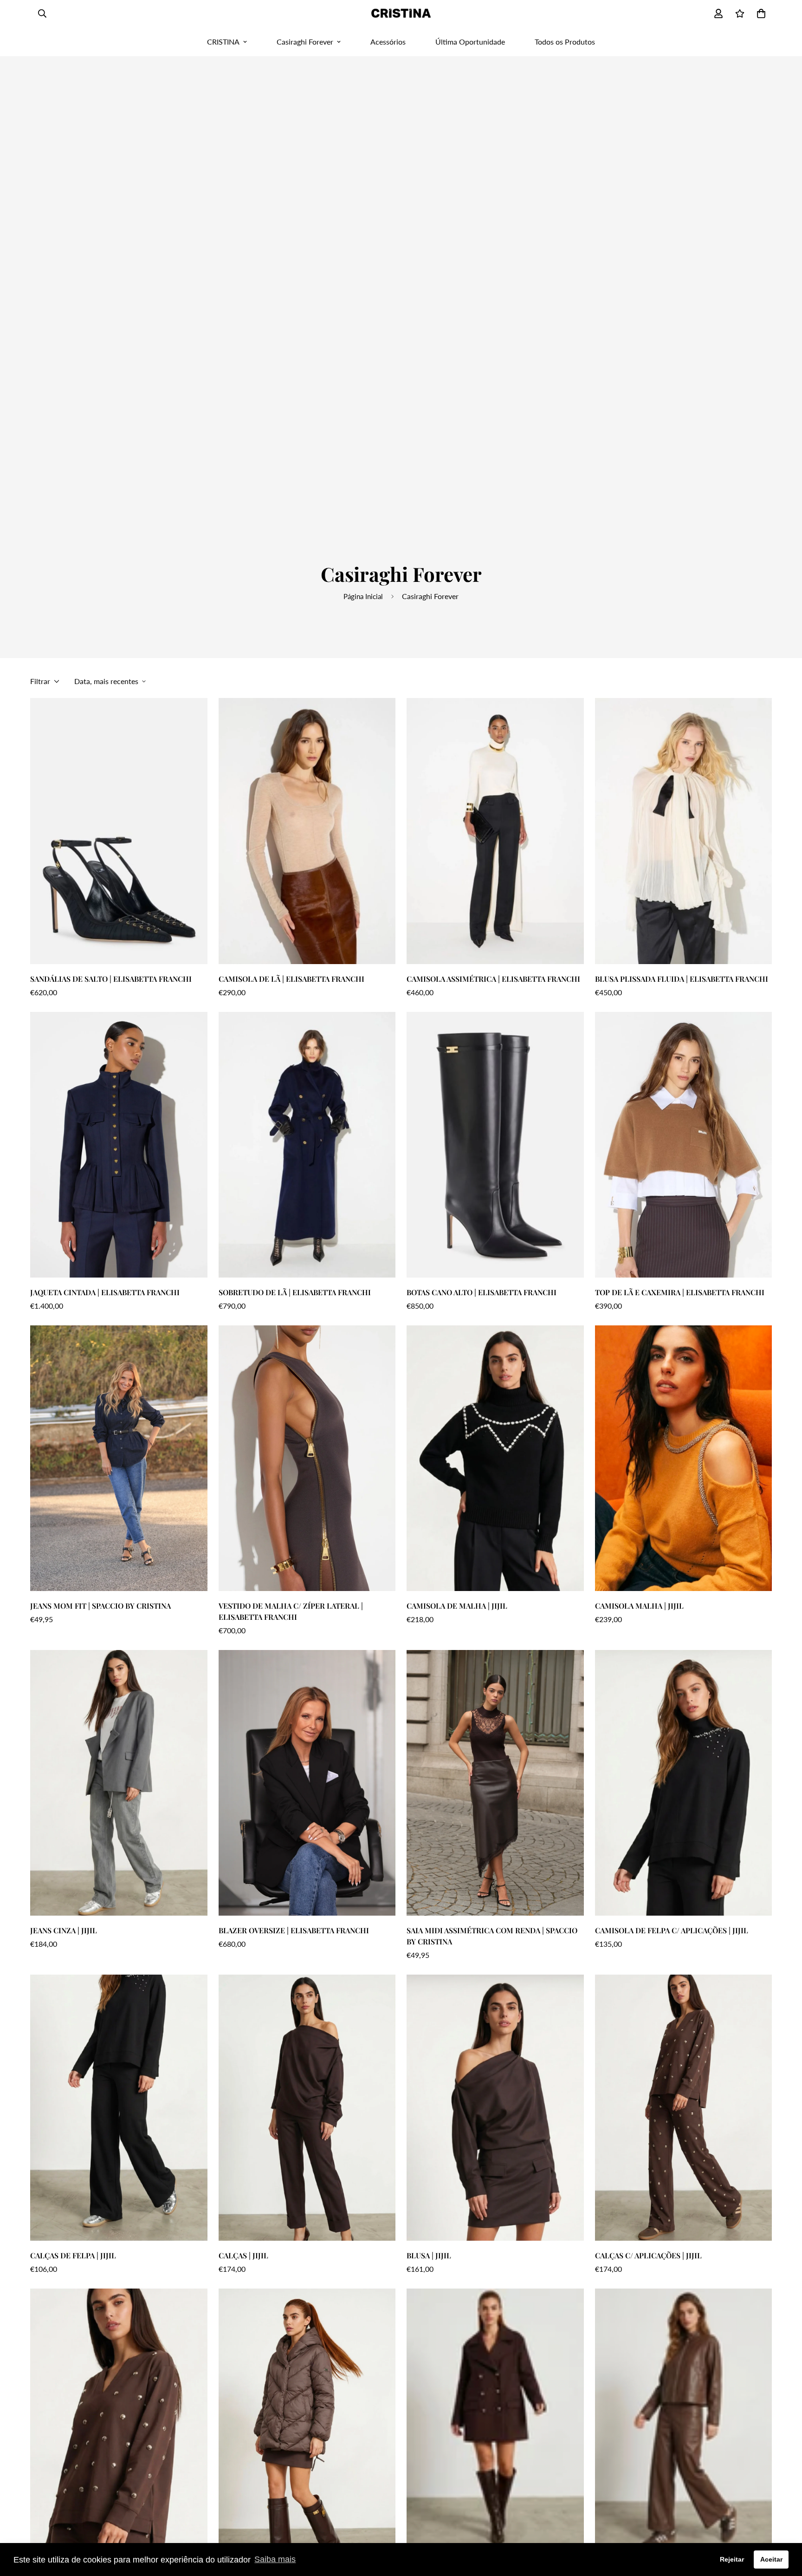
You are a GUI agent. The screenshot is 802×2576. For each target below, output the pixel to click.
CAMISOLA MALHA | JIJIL (639, 1606)
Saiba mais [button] (275, 2559)
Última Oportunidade (470, 42)
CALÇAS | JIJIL (243, 2255)
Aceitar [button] (771, 2559)
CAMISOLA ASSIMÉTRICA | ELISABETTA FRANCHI (493, 979)
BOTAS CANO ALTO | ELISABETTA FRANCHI (482, 1292)
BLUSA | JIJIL (429, 2255)
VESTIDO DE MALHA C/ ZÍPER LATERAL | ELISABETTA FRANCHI (291, 1611)
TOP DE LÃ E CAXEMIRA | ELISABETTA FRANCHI (680, 1292)
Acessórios (388, 42)
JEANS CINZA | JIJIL (64, 1930)
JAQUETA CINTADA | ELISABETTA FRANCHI (105, 1292)
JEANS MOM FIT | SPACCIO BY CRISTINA (100, 1606)
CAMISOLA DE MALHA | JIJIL (457, 1606)
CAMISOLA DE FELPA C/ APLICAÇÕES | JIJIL (672, 1930)
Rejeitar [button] (732, 2559)
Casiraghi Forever (305, 42)
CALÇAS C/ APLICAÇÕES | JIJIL (648, 2255)
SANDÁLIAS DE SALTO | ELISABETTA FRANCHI (111, 979)
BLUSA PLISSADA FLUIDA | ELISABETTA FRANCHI (682, 979)
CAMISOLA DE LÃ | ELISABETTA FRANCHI (291, 979)
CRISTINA (223, 42)
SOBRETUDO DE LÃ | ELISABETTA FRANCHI (295, 1292)
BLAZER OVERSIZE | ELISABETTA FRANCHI (294, 1930)
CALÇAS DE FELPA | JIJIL (73, 2255)
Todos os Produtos (565, 42)
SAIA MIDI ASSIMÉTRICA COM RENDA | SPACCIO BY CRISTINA (492, 1936)
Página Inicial (363, 596)
